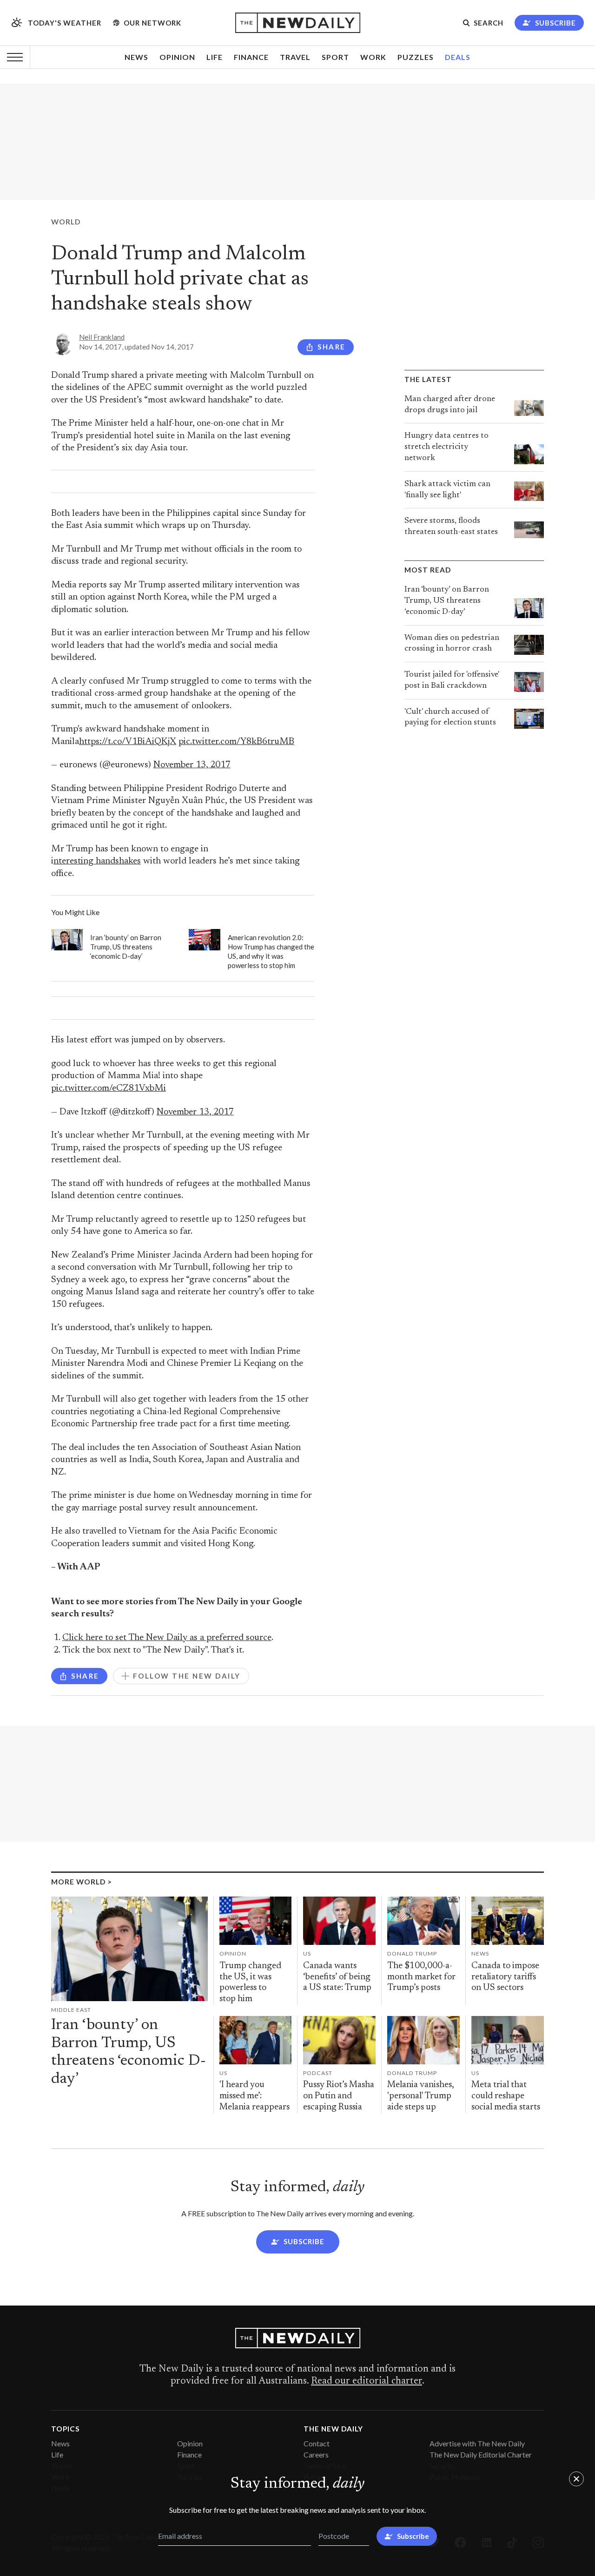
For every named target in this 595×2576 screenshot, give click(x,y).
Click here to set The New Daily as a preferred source (167, 1638)
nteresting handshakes (97, 861)
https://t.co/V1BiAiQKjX (128, 742)
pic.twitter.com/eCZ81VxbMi (109, 1089)
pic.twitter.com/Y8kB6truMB (236, 742)
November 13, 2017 (192, 765)
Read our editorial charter (367, 2381)
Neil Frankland (102, 337)
